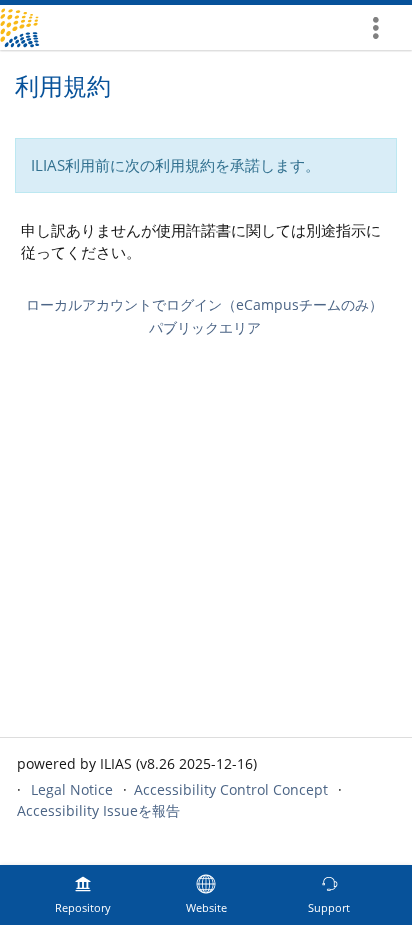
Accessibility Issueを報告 (98, 810)
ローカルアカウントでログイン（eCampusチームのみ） (204, 304)
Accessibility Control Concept (231, 789)
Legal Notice (72, 789)
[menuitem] (383, 27)
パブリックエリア (205, 327)
